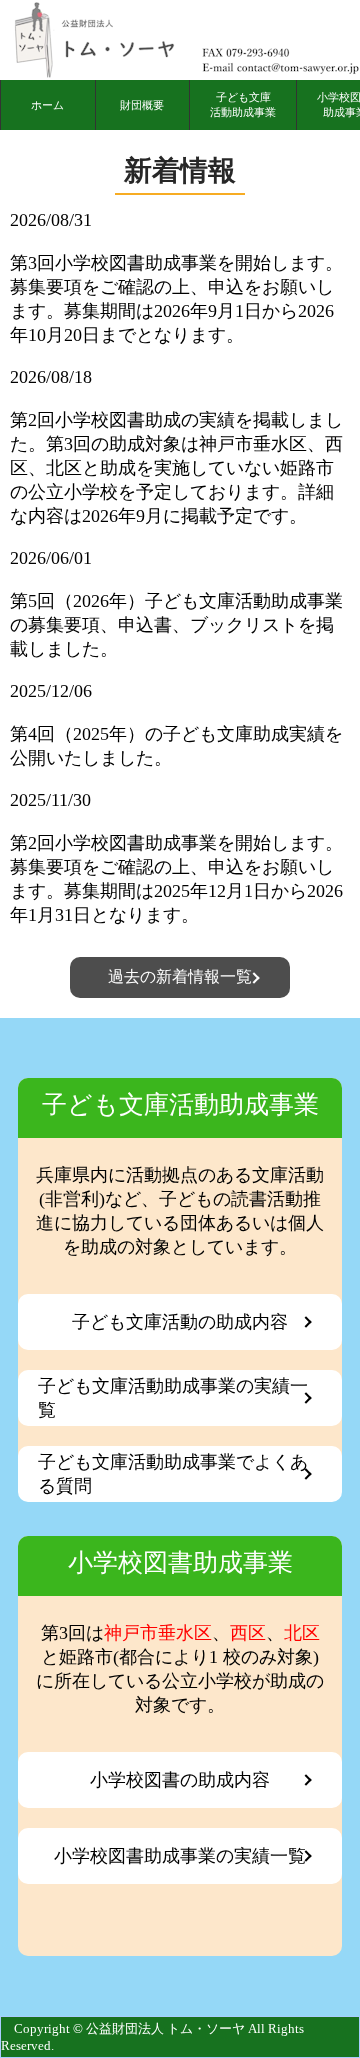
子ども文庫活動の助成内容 (180, 1322)
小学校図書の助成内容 (180, 1780)
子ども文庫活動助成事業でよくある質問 (173, 1474)
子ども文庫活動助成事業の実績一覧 (173, 1398)
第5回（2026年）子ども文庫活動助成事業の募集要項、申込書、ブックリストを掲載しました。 (176, 625)
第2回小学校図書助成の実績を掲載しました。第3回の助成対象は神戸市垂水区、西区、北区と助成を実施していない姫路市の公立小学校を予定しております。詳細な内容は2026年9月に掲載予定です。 (176, 468)
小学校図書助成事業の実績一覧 (180, 1856)
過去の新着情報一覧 (180, 976)
